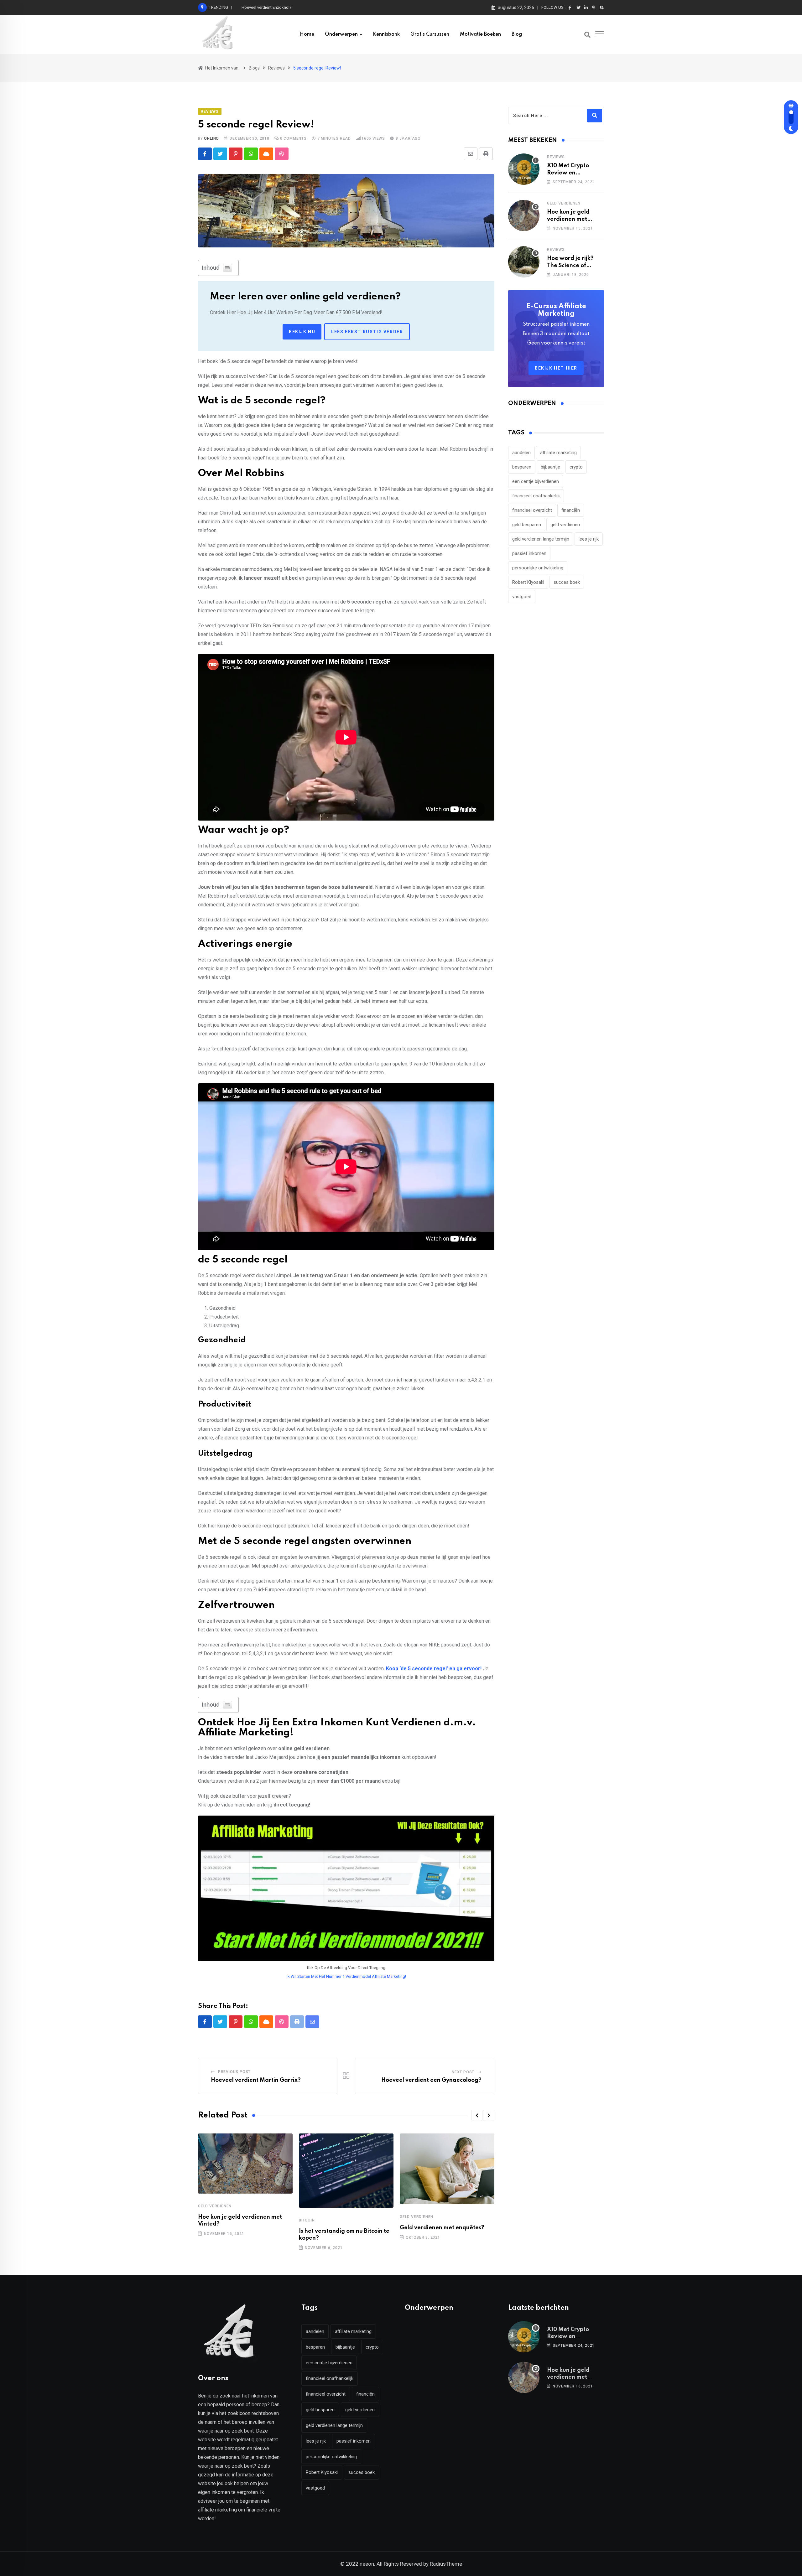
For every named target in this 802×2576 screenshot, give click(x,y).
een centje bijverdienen (536, 481)
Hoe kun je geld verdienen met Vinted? (276, 7)
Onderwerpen (341, 34)
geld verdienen (565, 525)
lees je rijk (589, 539)
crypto (576, 467)
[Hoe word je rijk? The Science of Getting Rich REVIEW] (524, 262)
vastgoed (522, 597)
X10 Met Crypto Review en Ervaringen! (568, 173)
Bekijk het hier (556, 368)
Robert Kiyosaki (528, 582)
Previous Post (234, 2072)
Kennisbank (386, 34)
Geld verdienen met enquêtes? (442, 2228)
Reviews (556, 157)
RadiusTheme (446, 2564)
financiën (571, 510)
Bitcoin (307, 2220)
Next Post (463, 2072)
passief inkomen (529, 553)
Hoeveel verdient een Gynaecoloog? (431, 2080)
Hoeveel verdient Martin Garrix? (256, 2080)
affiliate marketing (558, 453)
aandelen (521, 453)
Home (307, 34)
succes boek (567, 582)
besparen (522, 467)
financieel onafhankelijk (536, 496)
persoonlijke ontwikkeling (538, 568)
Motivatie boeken (480, 34)
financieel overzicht (532, 510)
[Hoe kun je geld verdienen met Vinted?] (524, 215)
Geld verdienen (215, 2206)
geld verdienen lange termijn (541, 539)
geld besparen (527, 525)
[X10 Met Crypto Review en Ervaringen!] (524, 169)
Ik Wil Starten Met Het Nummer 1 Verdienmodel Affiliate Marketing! (346, 1976)
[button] (477, 2115)
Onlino (211, 138)
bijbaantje (550, 467)
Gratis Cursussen (430, 34)
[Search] (587, 35)
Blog (517, 34)
